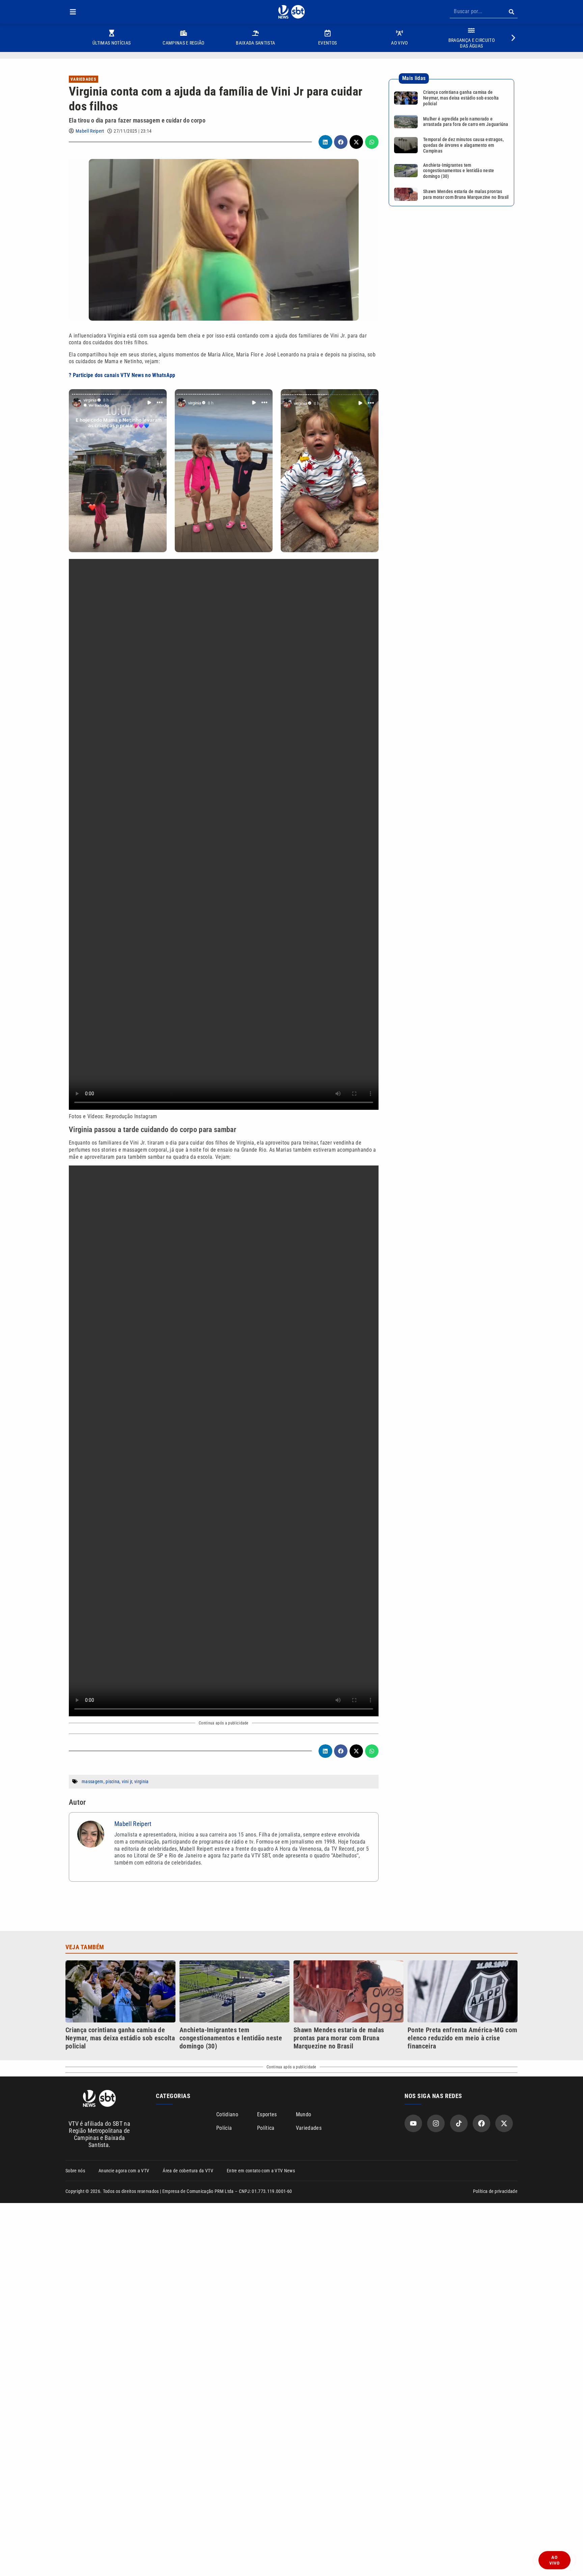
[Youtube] (413, 2123)
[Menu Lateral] (73, 12)
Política (266, 2128)
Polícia (224, 2128)
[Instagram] (436, 2123)
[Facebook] (481, 2123)
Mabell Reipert (90, 131)
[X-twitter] (504, 2123)
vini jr (127, 1781)
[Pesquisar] (511, 12)
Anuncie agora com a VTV (124, 2171)
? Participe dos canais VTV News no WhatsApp (122, 375)
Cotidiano (227, 2114)
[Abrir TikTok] (459, 2123)
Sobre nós (75, 2171)
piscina (113, 1781)
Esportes (267, 2114)
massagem (93, 1781)
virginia (142, 1781)
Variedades (84, 79)
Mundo (304, 2114)
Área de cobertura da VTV (188, 2171)
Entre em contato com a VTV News (261, 2171)
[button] (73, 12)
